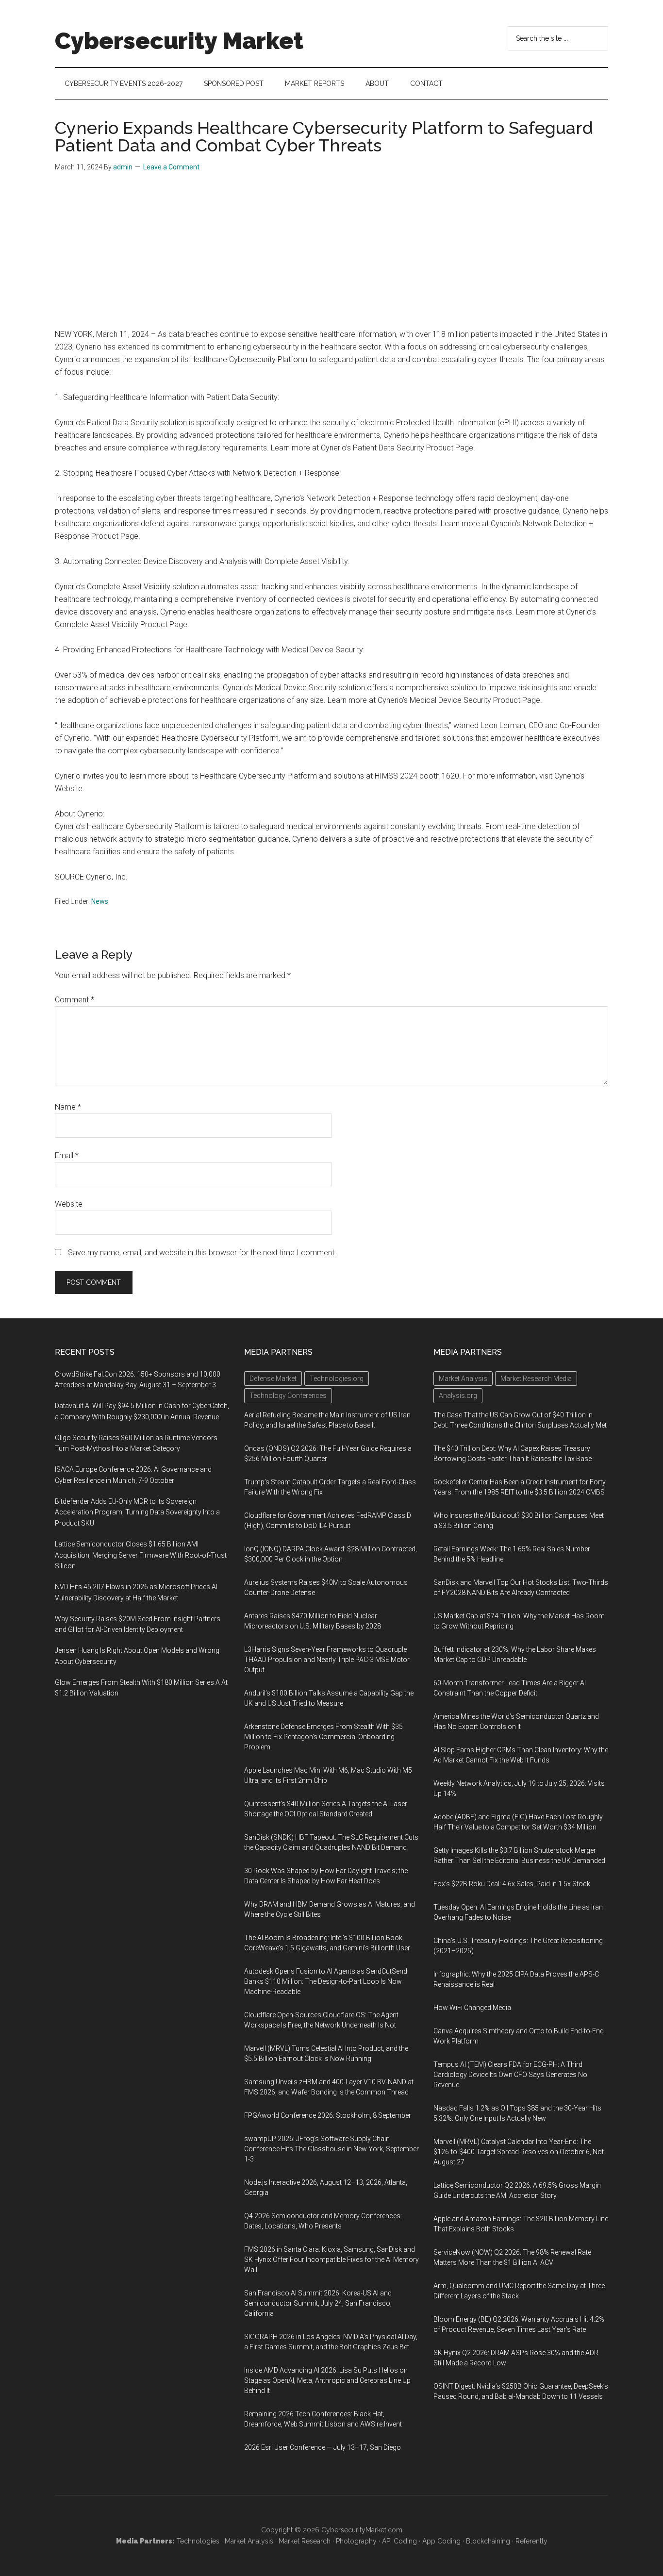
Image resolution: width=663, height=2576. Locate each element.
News (100, 901)
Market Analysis (249, 2541)
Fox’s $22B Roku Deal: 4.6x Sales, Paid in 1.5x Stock (512, 1884)
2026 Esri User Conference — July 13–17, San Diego (323, 2447)
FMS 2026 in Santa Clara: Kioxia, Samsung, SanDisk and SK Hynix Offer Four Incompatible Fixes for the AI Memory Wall (331, 2260)
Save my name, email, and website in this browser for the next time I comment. (202, 1253)
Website (69, 1204)
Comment (75, 1000)
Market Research (305, 2541)
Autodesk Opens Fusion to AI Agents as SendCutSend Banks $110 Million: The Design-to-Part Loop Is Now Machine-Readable (326, 1981)
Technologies (198, 2541)
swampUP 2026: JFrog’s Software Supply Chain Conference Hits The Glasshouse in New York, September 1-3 (331, 2149)
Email (67, 1155)
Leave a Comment (171, 167)
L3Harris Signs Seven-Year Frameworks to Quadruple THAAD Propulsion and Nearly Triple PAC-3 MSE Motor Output (327, 1660)
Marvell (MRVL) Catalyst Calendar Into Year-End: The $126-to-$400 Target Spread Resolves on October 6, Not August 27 (519, 2152)
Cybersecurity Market (179, 41)
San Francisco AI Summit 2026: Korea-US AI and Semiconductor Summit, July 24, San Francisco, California (318, 2303)
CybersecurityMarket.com (362, 2530)
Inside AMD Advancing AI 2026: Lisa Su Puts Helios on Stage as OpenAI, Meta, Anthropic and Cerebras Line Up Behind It (327, 2380)
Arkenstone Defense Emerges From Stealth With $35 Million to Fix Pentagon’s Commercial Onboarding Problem (323, 1737)
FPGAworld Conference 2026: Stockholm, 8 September (328, 2115)
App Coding (441, 2541)
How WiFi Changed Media (472, 2008)
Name (68, 1107)
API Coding (399, 2541)
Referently (531, 2541)
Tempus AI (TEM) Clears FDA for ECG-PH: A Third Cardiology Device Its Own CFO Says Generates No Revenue (510, 2075)
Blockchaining (488, 2541)
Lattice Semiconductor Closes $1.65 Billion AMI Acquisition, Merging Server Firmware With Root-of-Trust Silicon (141, 1555)
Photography (356, 2541)
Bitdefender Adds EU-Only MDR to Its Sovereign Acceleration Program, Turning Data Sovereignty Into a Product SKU (137, 1512)
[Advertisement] (331, 255)
